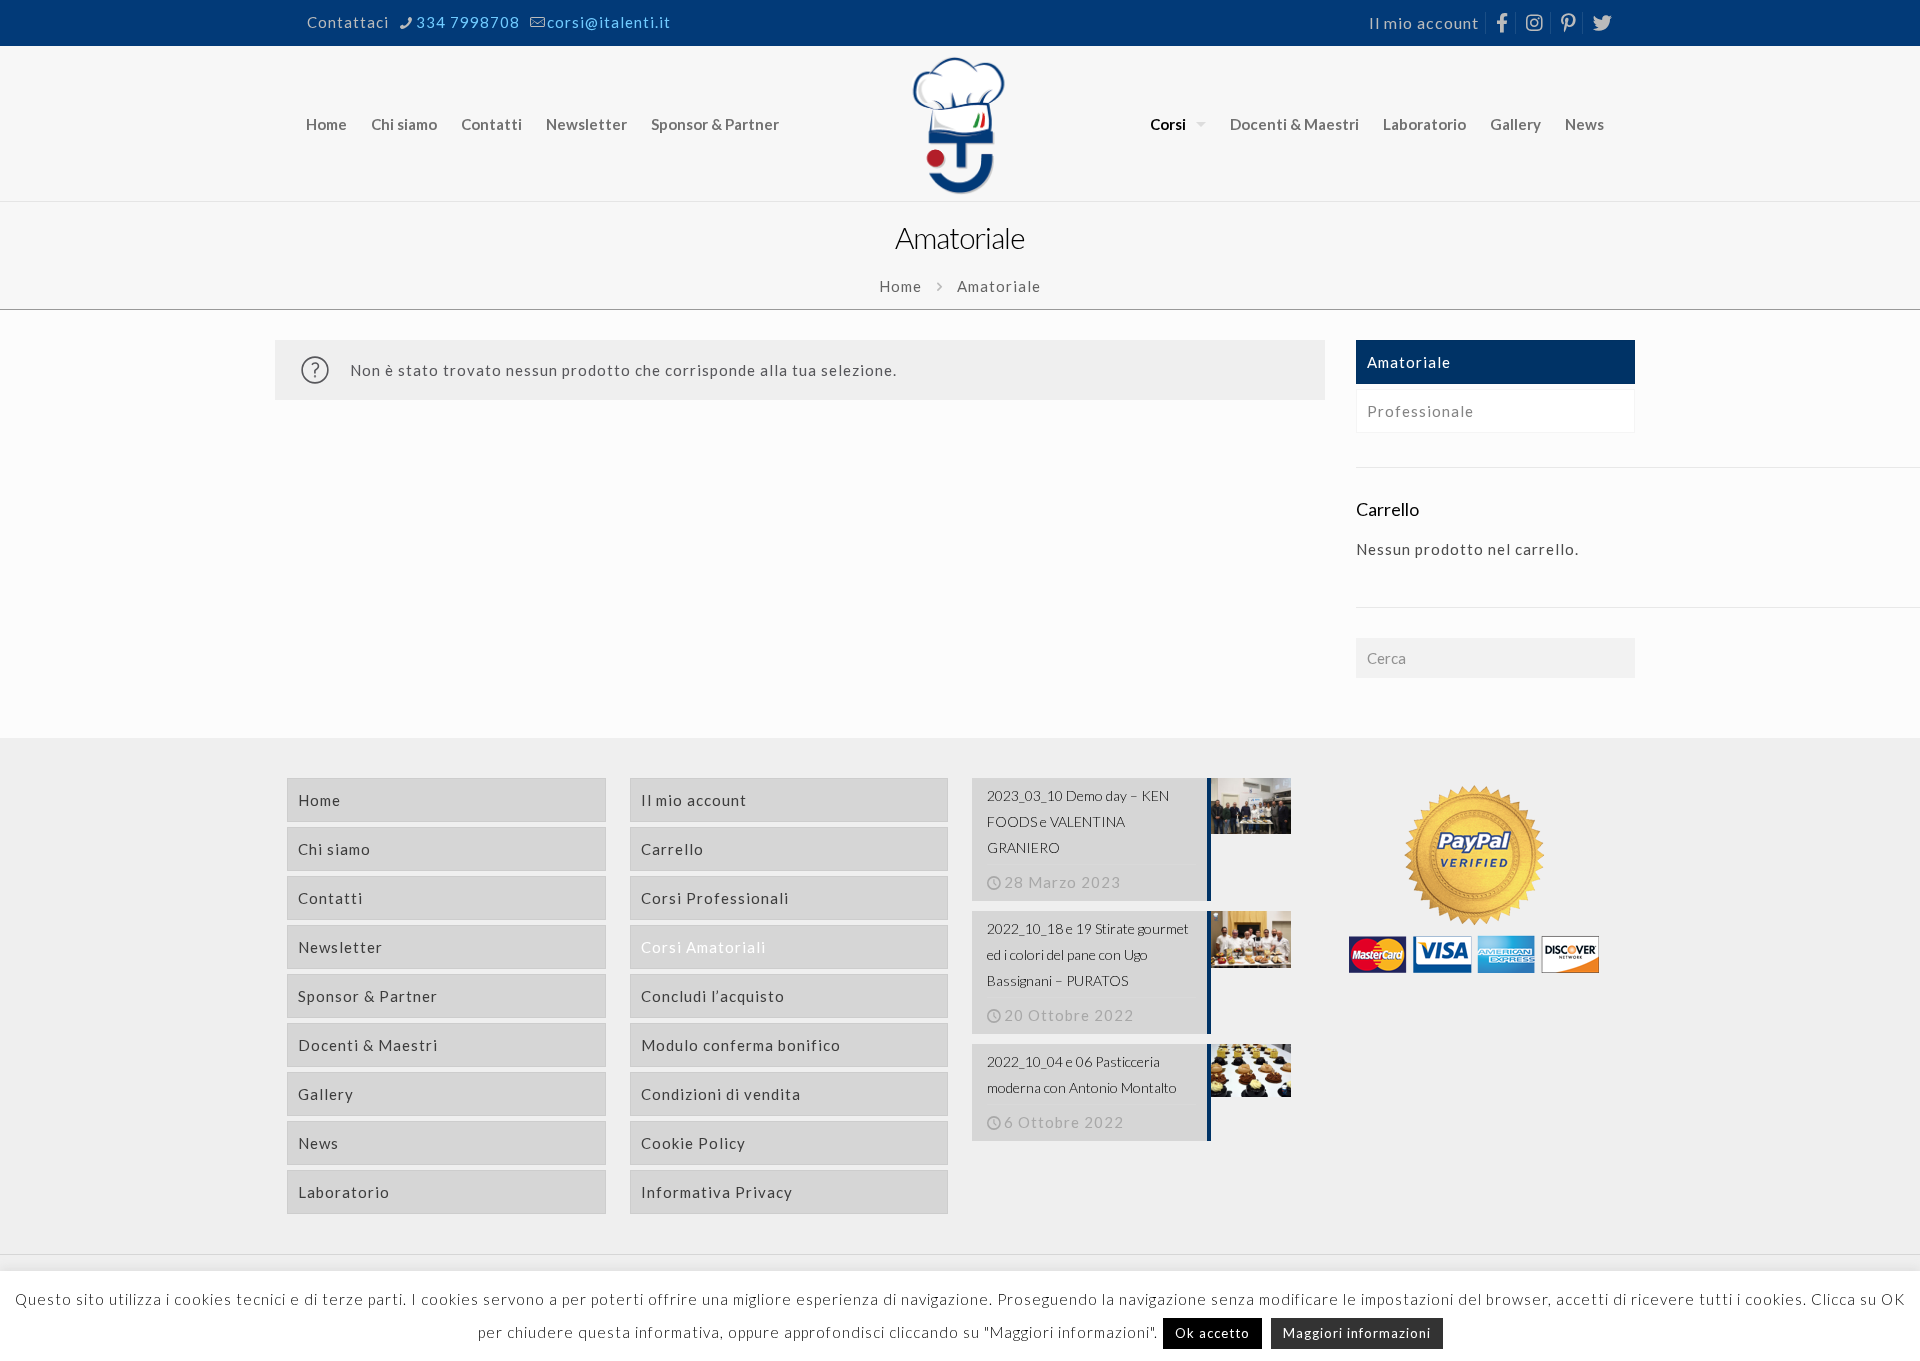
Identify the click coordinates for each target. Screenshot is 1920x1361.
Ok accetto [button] (1212, 1333)
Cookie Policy (693, 1143)
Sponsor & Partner (368, 996)
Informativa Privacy (717, 1192)
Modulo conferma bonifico (741, 1045)
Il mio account (1424, 22)
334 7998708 (468, 22)
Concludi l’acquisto (713, 996)
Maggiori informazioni (1357, 1333)
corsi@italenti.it (609, 22)
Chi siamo (334, 849)
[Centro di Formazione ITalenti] (960, 123)
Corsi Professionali (715, 898)
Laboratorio (344, 1192)
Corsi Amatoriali (703, 947)
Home (900, 286)
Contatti (330, 898)
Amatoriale (1409, 362)
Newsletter (340, 947)
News (318, 1143)
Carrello (672, 849)
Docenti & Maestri (368, 1045)
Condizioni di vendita (721, 1094)
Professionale (1420, 411)
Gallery (326, 1094)
